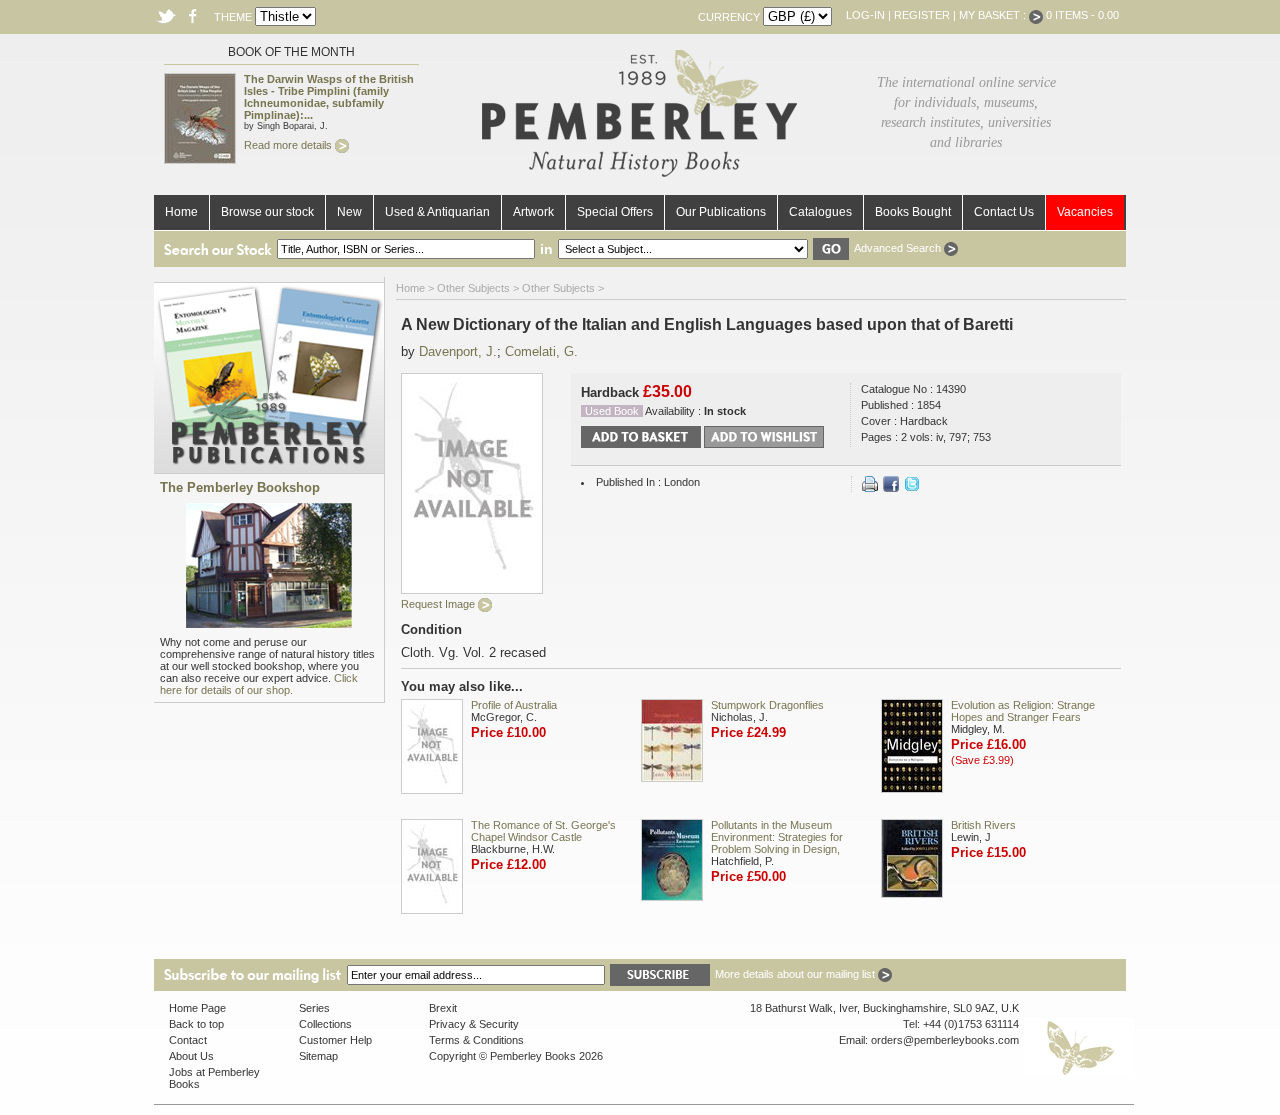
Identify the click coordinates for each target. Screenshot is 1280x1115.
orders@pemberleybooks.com (945, 1040)
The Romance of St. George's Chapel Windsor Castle (543, 831)
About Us (191, 1056)
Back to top (196, 1024)
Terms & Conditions (476, 1040)
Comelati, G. (541, 351)
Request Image (439, 604)
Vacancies (1085, 212)
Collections (325, 1024)
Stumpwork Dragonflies (767, 705)
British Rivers (983, 825)
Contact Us (1004, 212)
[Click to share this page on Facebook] (891, 488)
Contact (188, 1040)
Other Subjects (473, 288)
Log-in (865, 15)
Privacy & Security (474, 1024)
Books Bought (913, 212)
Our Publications (721, 212)
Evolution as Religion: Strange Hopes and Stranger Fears (1023, 711)
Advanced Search (899, 248)
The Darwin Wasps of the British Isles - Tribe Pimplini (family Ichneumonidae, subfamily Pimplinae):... (329, 97)
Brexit (443, 1008)
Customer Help (335, 1040)
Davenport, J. (458, 351)
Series (314, 1008)
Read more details (289, 145)
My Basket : (994, 15)
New (349, 212)
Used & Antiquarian (437, 212)
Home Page (197, 1008)
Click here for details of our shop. (259, 684)
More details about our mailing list (796, 974)
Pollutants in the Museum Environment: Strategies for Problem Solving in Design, (777, 837)
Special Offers (615, 212)
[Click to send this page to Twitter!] (912, 488)
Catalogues (820, 212)
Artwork (533, 212)
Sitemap (318, 1056)
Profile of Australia (514, 705)
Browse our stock (267, 212)
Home (181, 212)
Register (922, 15)
